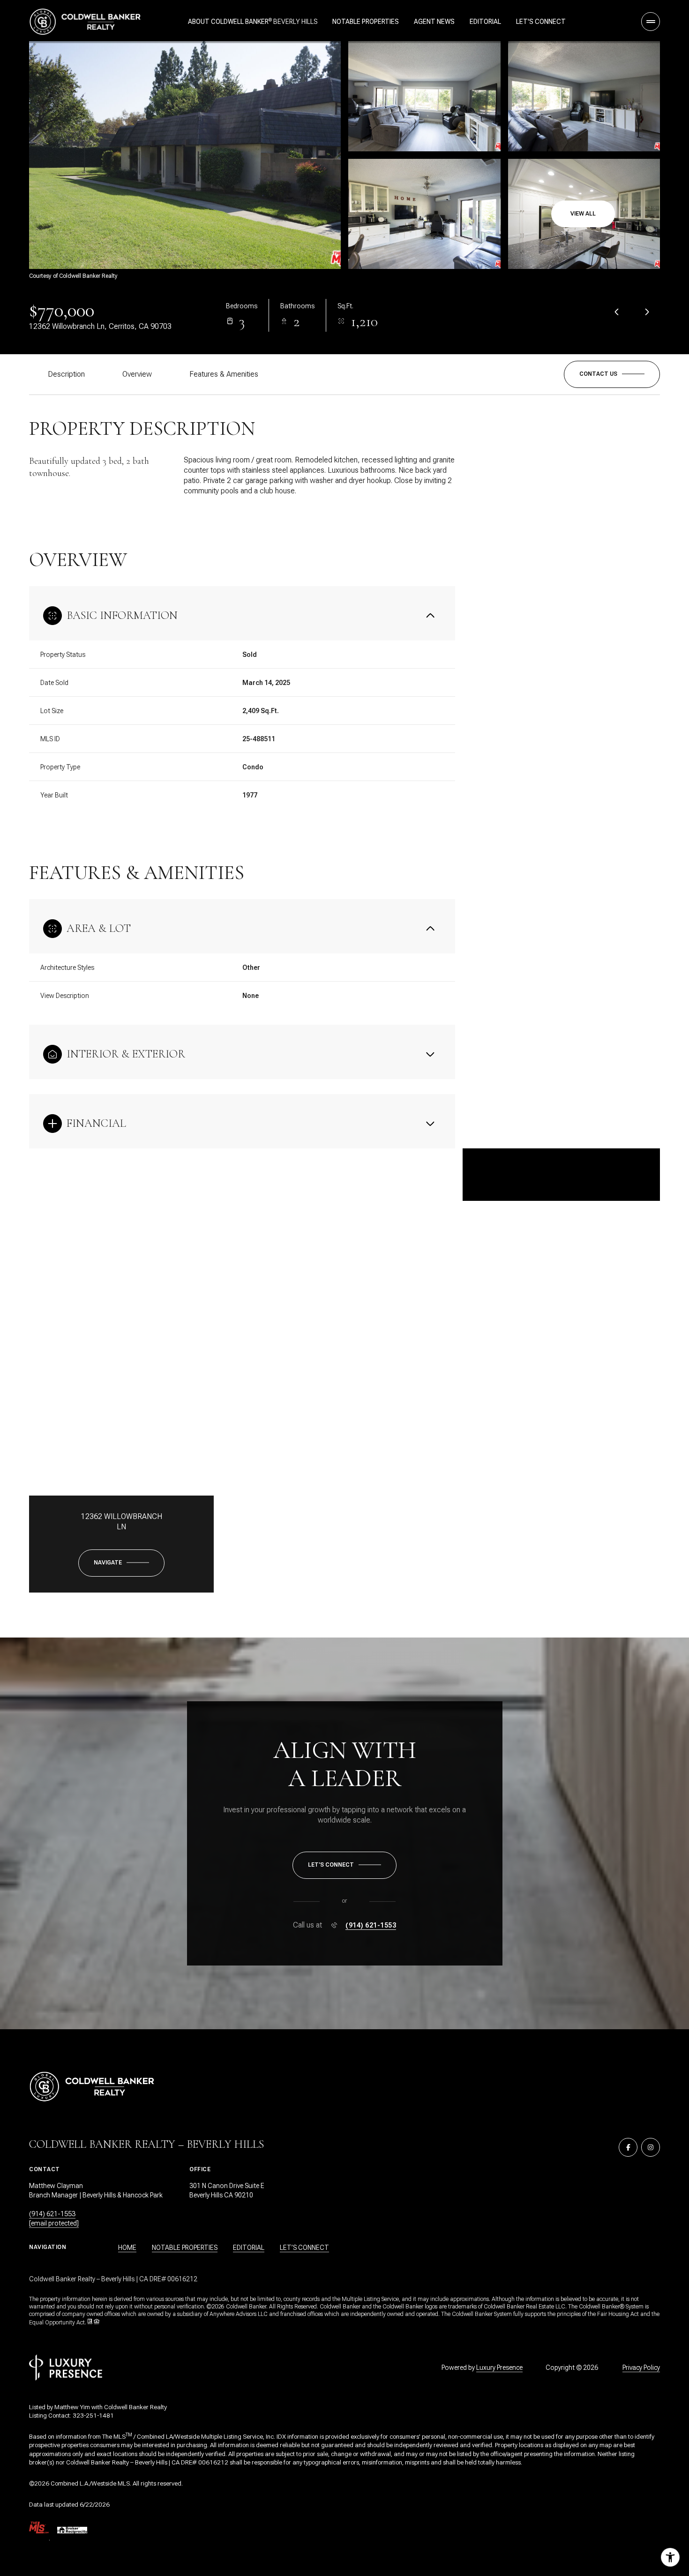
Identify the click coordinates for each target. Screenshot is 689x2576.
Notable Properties (366, 22)
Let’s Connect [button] (304, 2248)
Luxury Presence (499, 2368)
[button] (612, 374)
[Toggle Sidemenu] (651, 22)
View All (583, 214)
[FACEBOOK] (628, 2147)
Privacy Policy (641, 2368)
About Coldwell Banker (228, 22)
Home (127, 2248)
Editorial (485, 22)
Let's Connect (541, 22)
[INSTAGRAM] (651, 2147)
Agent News (434, 22)
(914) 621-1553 (371, 1925)
